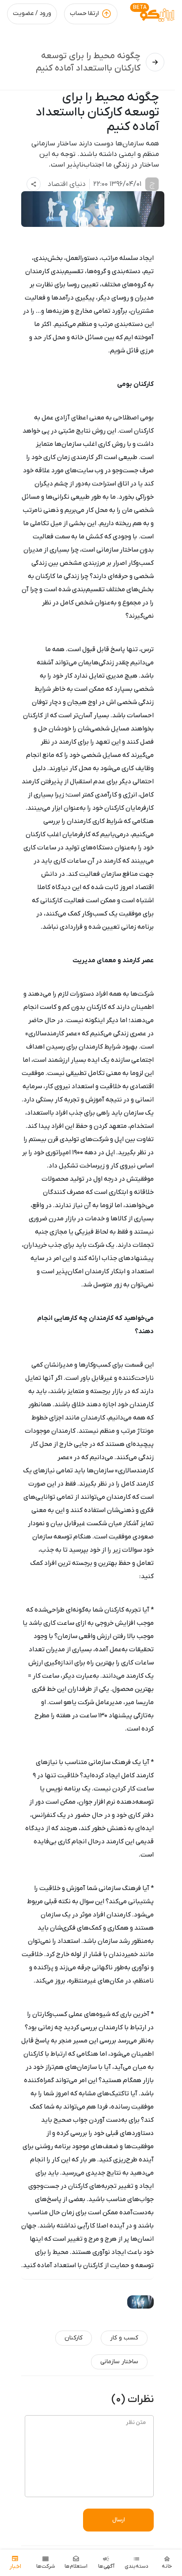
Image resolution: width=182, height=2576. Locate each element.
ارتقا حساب (84, 13)
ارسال (119, 2520)
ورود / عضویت (32, 13)
